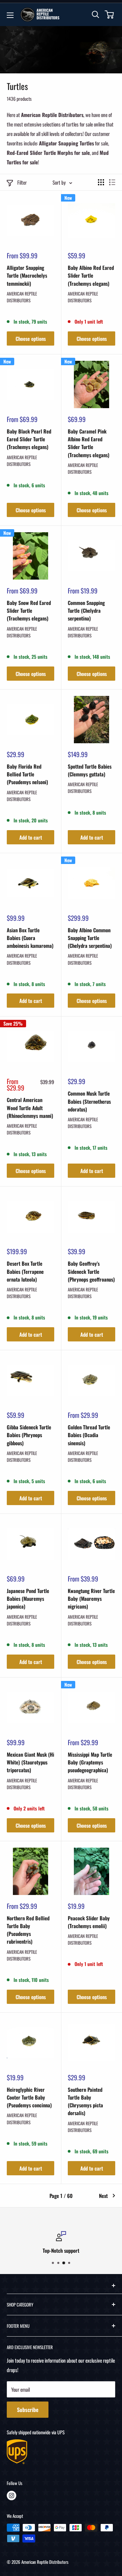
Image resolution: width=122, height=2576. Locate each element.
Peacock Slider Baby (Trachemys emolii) (89, 1922)
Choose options (31, 338)
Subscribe (28, 2410)
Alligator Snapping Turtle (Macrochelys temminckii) (27, 275)
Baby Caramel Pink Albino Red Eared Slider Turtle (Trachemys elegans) (89, 443)
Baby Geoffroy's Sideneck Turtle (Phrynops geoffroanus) (91, 1271)
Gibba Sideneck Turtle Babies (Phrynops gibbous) (29, 1435)
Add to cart (31, 837)
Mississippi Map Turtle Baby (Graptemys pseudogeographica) (90, 1762)
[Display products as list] (112, 182)
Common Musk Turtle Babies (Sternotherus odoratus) (89, 1101)
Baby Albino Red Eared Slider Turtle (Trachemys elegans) (91, 275)
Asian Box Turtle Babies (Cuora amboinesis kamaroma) (30, 938)
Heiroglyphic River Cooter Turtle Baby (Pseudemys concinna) (29, 2097)
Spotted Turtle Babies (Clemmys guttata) (90, 770)
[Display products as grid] (101, 182)
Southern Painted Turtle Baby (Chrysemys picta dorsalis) (85, 2101)
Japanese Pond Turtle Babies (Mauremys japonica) (28, 1599)
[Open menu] (10, 15)
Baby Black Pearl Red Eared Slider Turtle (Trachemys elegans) (29, 439)
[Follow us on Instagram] (12, 2496)
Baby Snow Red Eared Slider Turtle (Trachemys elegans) (29, 611)
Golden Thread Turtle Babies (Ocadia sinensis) (89, 1435)
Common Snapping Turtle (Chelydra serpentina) (86, 611)
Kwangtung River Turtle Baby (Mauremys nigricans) (91, 1599)
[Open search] (96, 15)
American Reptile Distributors (22, 297)
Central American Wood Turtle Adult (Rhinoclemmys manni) (30, 1108)
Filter (22, 182)
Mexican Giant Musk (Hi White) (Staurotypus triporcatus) (30, 1762)
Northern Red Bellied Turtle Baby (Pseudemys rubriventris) (28, 1930)
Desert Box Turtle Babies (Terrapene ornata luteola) (25, 1271)
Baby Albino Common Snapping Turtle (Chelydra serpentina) (90, 938)
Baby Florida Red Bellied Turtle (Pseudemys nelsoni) (27, 774)
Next (103, 2196)
